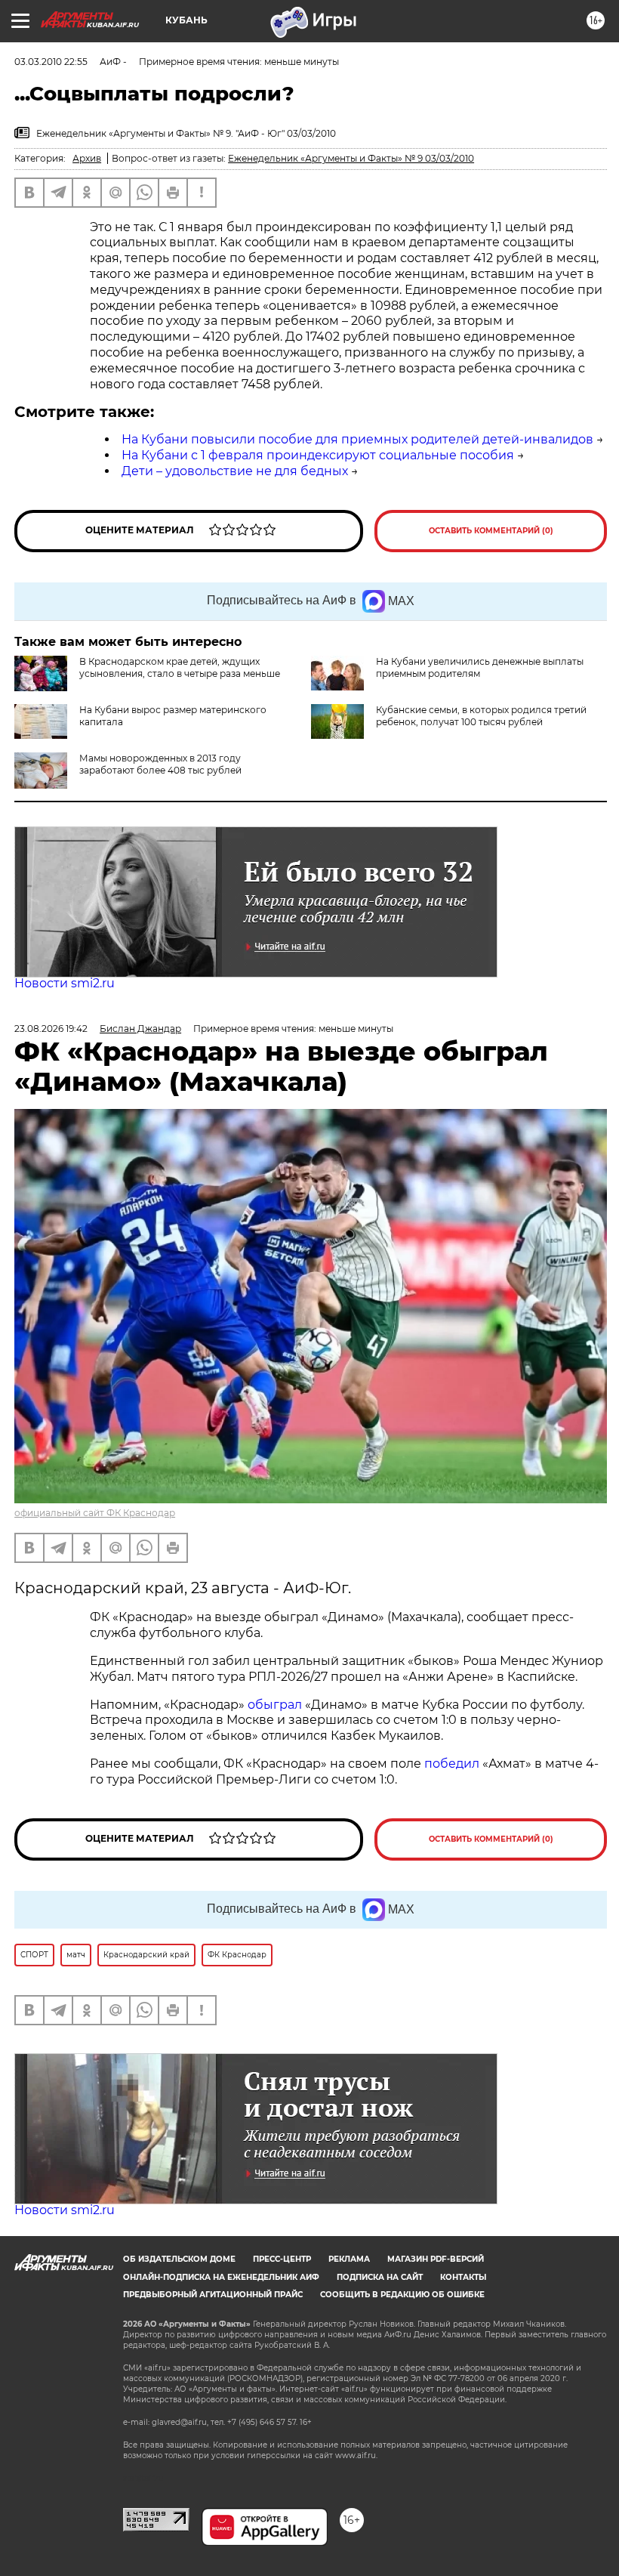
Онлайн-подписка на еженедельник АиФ (221, 2277)
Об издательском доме (179, 2259)
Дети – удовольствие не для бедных (235, 471)
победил (452, 1764)
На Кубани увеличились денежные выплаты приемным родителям (480, 667)
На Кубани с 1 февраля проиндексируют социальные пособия (318, 455)
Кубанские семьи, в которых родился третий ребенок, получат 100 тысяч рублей (481, 716)
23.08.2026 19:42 (51, 1029)
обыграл (273, 1705)
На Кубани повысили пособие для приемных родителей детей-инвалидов (357, 439)
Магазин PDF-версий (436, 2259)
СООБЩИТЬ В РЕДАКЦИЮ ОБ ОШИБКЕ (402, 2295)
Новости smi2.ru (65, 983)
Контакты (463, 2277)
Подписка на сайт (380, 2277)
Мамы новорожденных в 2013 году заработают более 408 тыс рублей (160, 764)
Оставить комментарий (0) (491, 531)
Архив (87, 158)
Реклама (349, 2259)
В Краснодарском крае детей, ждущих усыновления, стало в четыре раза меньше (180, 667)
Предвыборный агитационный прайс (213, 2295)
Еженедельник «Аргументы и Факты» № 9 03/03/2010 (351, 158)
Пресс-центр (282, 2259)
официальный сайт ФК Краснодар (95, 1513)
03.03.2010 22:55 (51, 62)
